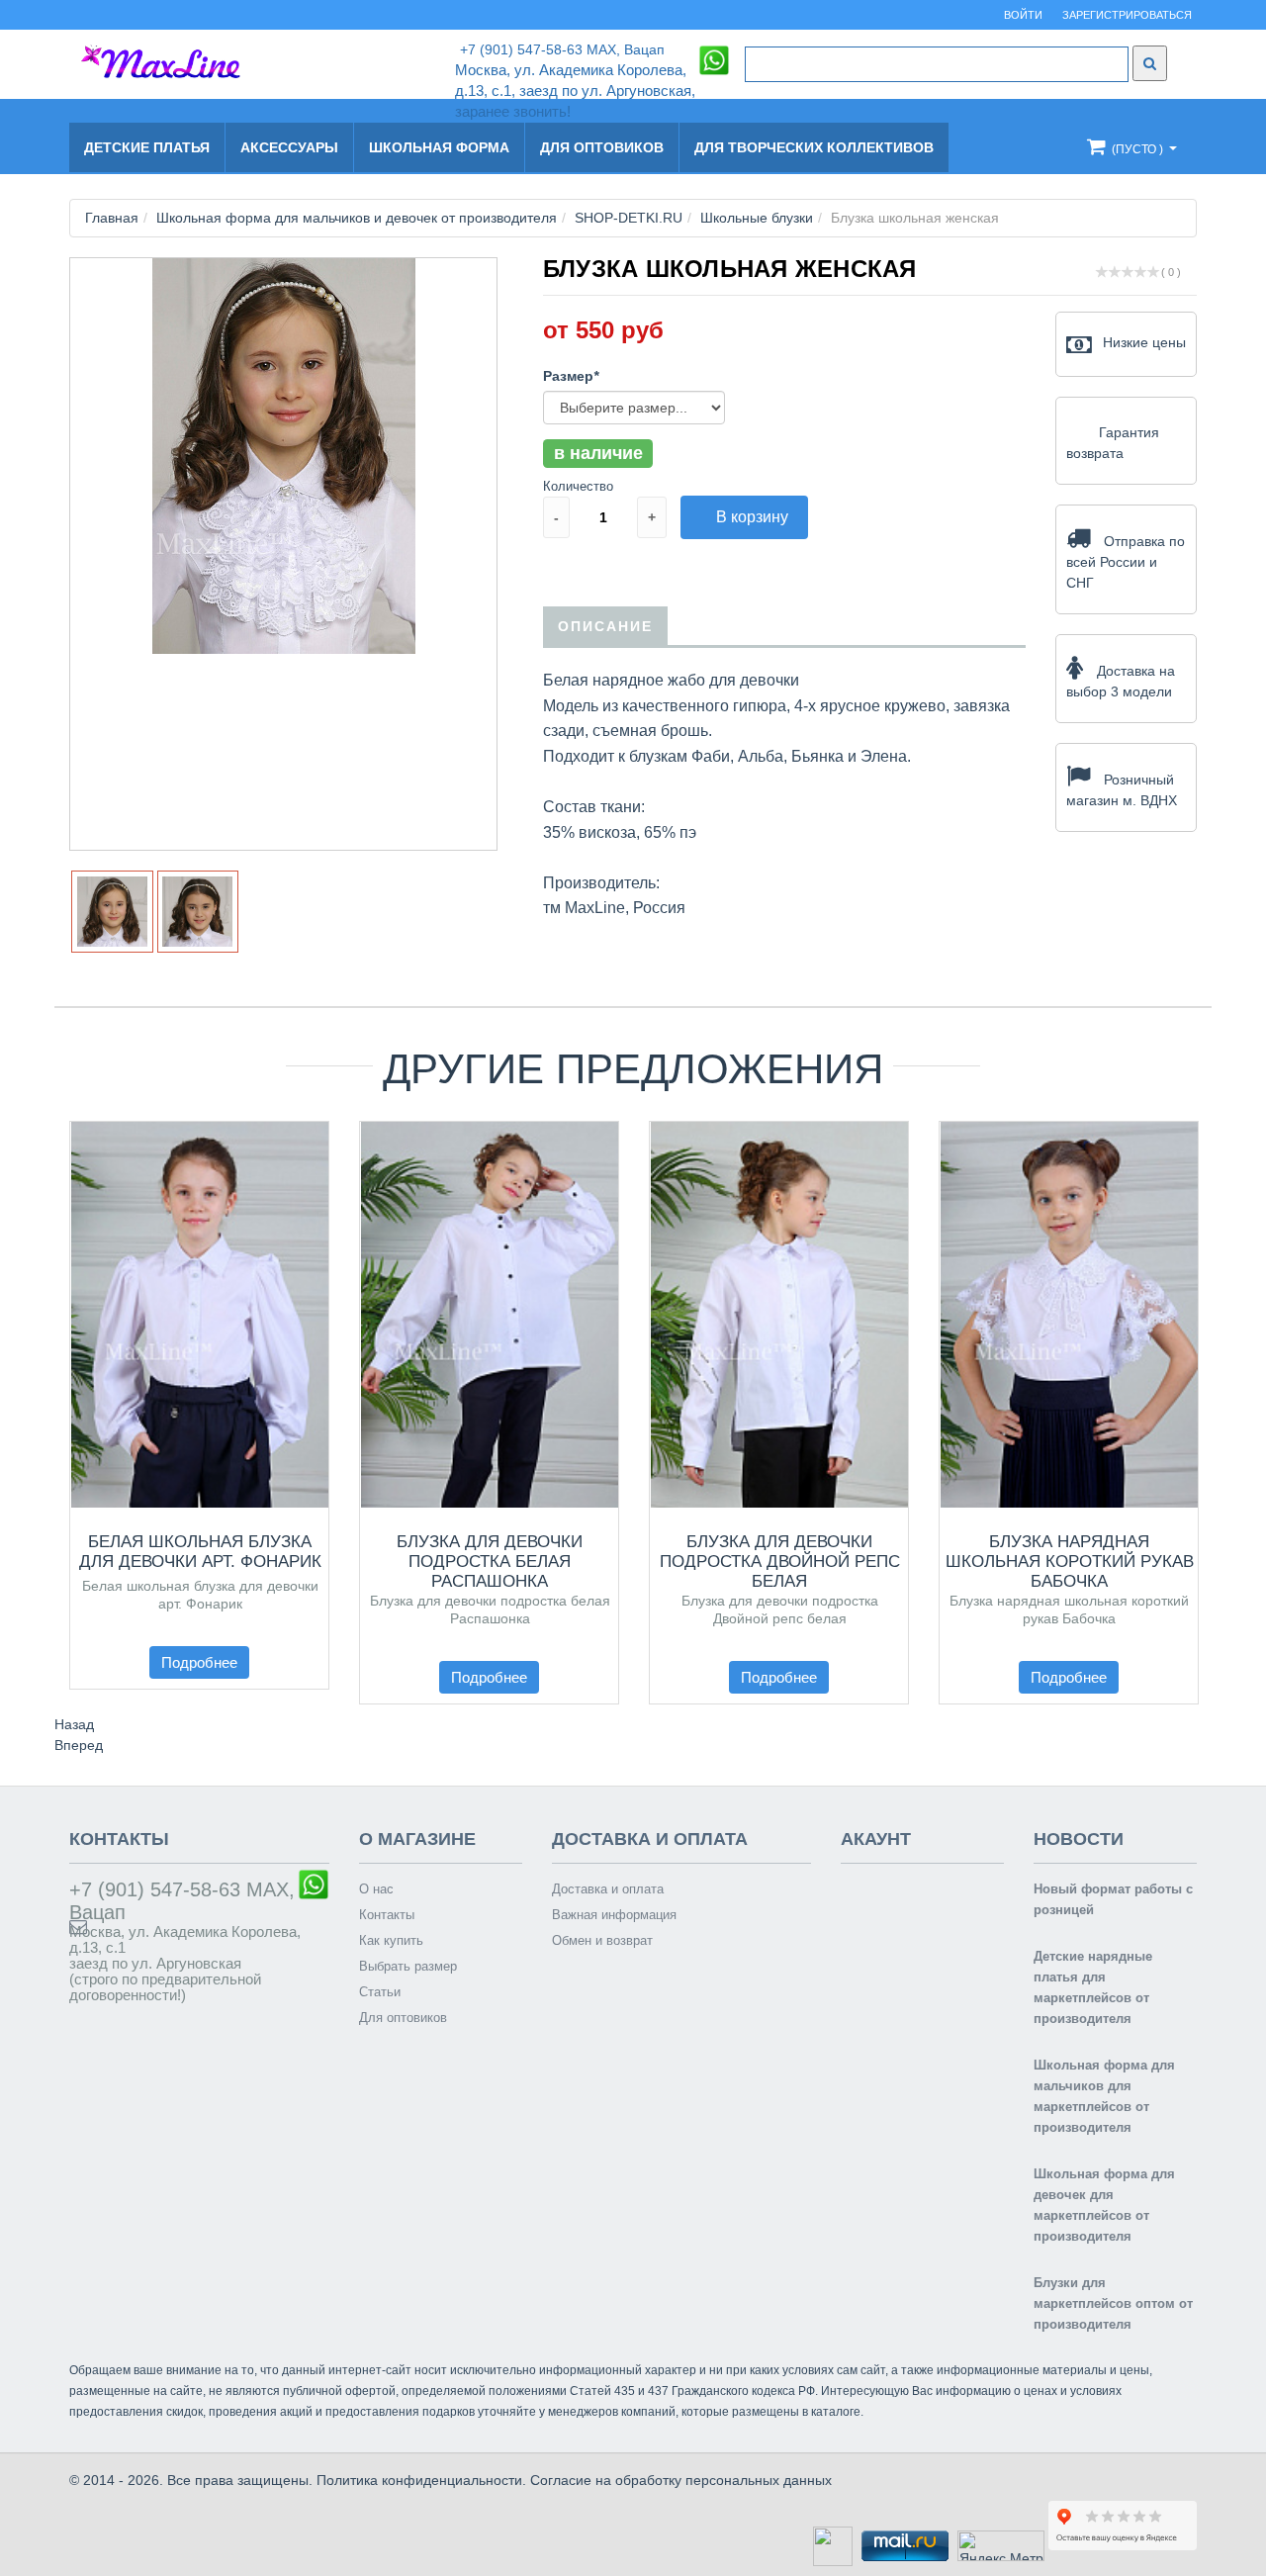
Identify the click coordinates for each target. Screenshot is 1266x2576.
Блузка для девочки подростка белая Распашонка (490, 1562)
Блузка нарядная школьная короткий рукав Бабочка (1070, 1562)
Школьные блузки (757, 218)
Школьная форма (439, 147)
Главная (112, 218)
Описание (605, 626)
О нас (376, 1889)
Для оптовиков (602, 147)
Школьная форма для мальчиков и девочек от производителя (357, 218)
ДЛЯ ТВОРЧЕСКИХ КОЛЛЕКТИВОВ (814, 147)
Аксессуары (289, 147)
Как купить (391, 1940)
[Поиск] (1150, 63)
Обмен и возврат (602, 1940)
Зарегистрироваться (1127, 15)
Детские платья (147, 147)
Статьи (380, 1992)
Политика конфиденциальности (419, 2480)
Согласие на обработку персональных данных (681, 2480)
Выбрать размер (408, 1966)
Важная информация (614, 1915)
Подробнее (199, 1662)
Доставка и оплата (608, 1889)
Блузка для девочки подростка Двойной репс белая (780, 1562)
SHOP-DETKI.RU (629, 218)
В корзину (752, 517)
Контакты (387, 1915)
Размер (571, 376)
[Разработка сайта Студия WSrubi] (830, 2545)
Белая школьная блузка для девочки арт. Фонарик (200, 1552)
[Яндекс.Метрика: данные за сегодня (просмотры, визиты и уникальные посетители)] (1001, 2546)
